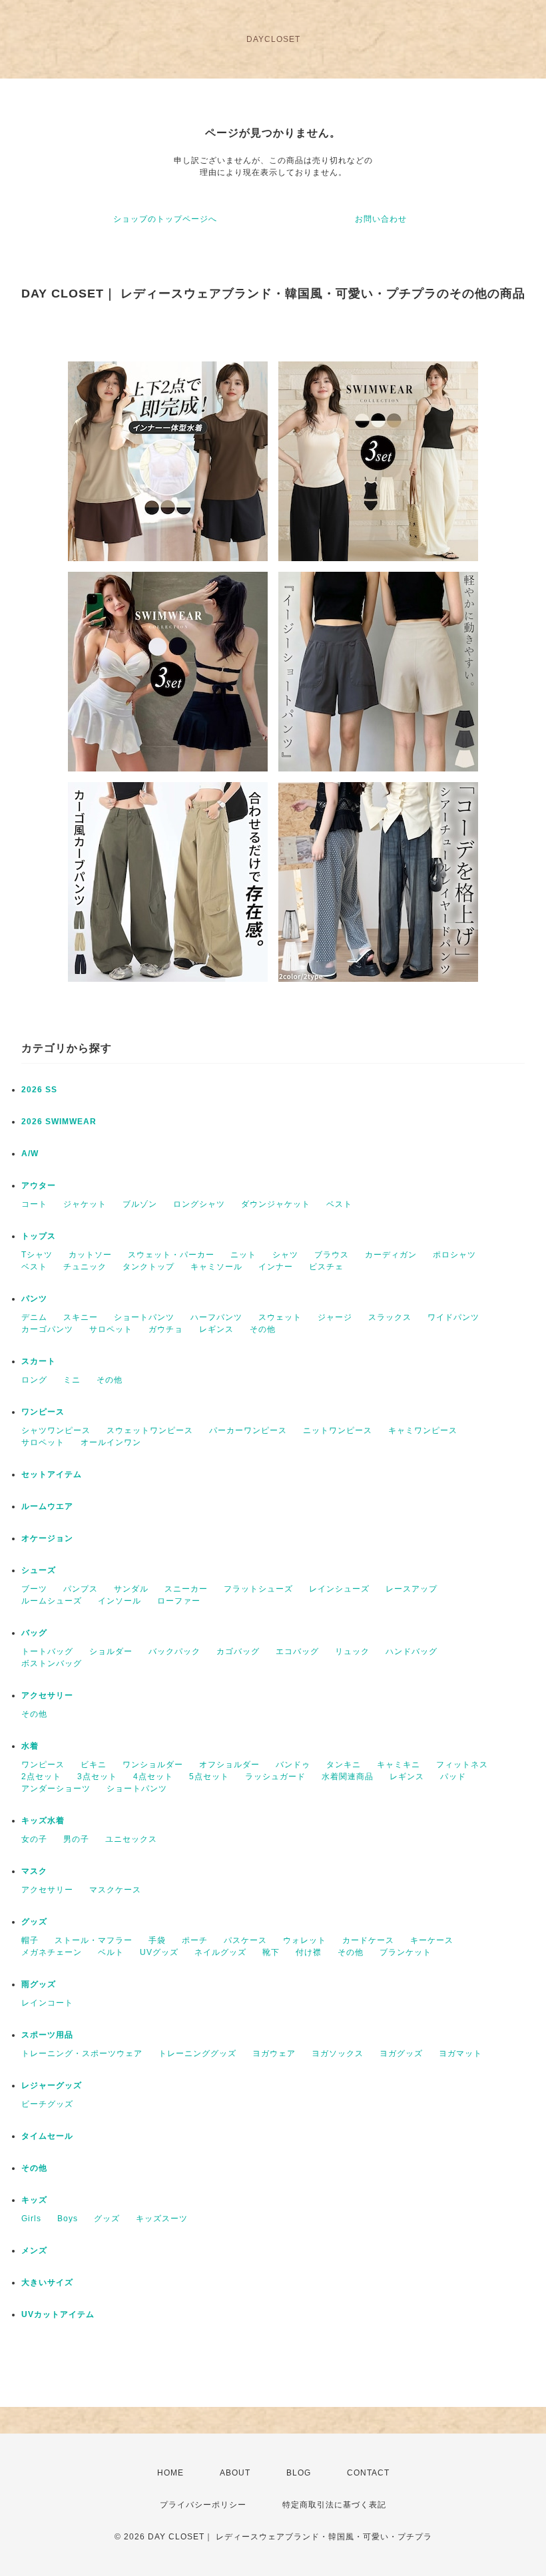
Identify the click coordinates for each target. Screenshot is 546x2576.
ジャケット (85, 1204)
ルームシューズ (52, 1601)
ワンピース (43, 1412)
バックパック (174, 1651)
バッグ (34, 1633)
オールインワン (111, 1442)
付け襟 (309, 1952)
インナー (276, 1267)
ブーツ (34, 1589)
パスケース (245, 1940)
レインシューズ (339, 1589)
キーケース (432, 1940)
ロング (34, 1380)
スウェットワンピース (150, 1430)
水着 (30, 1746)
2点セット (41, 1777)
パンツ (34, 1299)
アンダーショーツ (56, 1789)
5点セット (209, 1777)
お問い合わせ (381, 219)
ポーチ (195, 1940)
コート (34, 1204)
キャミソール (216, 1267)
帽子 (30, 1940)
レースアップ (411, 1589)
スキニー (81, 1317)
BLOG (299, 2473)
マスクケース (115, 1890)
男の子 (76, 1839)
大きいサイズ (47, 2282)
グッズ (34, 1922)
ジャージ (335, 1317)
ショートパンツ (144, 1317)
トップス (39, 1236)
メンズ (34, 2251)
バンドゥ (293, 1765)
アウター (39, 1185)
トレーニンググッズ (197, 2053)
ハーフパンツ (216, 1317)
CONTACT (368, 2473)
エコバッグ (297, 1651)
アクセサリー (47, 1695)
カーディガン (391, 1255)
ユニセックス (131, 1839)
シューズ (39, 1570)
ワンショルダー (153, 1765)
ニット (243, 1255)
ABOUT (235, 2473)
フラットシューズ (258, 1589)
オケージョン (47, 1538)
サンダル (131, 1589)
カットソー (90, 1255)
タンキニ (344, 1765)
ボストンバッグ (52, 1663)
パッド (453, 1777)
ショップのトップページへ (165, 219)
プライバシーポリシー (203, 2505)
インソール (120, 1601)
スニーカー (186, 1589)
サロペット (111, 1329)
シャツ (285, 1255)
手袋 (157, 1940)
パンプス (81, 1589)
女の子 (34, 1839)
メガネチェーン (52, 1952)
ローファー (179, 1601)
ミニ (72, 1380)
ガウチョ (166, 1329)
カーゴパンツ (47, 1329)
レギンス (216, 1329)
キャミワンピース (423, 1430)
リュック (352, 1651)
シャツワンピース (56, 1430)
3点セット (97, 1777)
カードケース (368, 1940)
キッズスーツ (162, 2219)
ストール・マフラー (94, 1940)
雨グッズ (39, 1984)
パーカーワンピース (248, 1430)
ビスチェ (326, 1267)
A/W (30, 1154)
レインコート (47, 2003)
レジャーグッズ (52, 2085)
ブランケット (406, 1952)
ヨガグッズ (401, 2053)
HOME (170, 2473)
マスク (34, 1871)
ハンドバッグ (411, 1651)
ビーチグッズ (47, 2104)
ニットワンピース (338, 1430)
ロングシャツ (199, 1204)
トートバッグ (47, 1651)
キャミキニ (399, 1765)
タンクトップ (148, 1267)
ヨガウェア (274, 2053)
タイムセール (47, 2136)
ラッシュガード (275, 1777)
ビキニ (94, 1765)
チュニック (85, 1267)
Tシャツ (37, 1255)
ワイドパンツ (453, 1317)
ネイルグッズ (220, 1952)
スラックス (390, 1317)
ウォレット (305, 1940)
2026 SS (39, 1090)
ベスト (339, 1204)
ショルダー (111, 1651)
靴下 (271, 1952)
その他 (263, 1329)
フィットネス (462, 1765)
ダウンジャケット (276, 1204)
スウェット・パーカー (171, 1255)
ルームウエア (47, 1506)
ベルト (111, 1952)
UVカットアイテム (58, 2314)
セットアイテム (52, 1474)
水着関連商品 (348, 1777)
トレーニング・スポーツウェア (82, 2053)
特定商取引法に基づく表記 (334, 2505)
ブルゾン (140, 1204)
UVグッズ (159, 1952)
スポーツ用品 (47, 2035)
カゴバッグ (238, 1651)
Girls (31, 2219)
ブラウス (332, 1255)
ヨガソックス (338, 2053)
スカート (39, 1361)
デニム (34, 1317)
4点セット (153, 1777)
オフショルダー (229, 1765)
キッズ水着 (43, 1821)
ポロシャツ (454, 1255)
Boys (68, 2219)
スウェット (280, 1317)
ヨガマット (460, 2053)
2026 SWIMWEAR (59, 1122)
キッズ (34, 2200)
